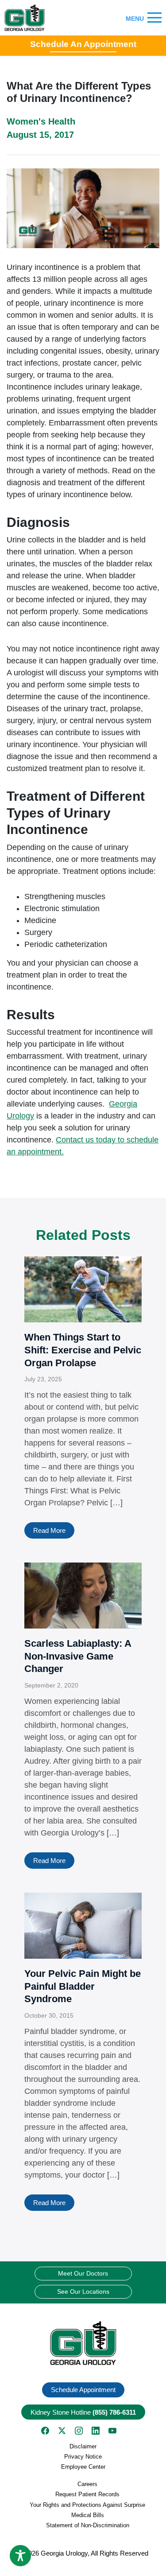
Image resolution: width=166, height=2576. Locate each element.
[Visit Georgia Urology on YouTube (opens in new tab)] (112, 2431)
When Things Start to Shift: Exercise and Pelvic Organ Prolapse (83, 1350)
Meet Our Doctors (83, 2273)
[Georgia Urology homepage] (25, 18)
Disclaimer (83, 2446)
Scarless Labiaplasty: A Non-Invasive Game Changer (78, 1656)
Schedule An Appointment (83, 44)
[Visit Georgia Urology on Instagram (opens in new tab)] (79, 2431)
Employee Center (83, 2467)
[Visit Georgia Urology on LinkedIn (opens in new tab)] (96, 2431)
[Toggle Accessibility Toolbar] (20, 2556)
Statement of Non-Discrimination (88, 2525)
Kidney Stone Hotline (83, 2412)
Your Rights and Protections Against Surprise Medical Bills (87, 2510)
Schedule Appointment (83, 2390)
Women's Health (41, 121)
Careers (87, 2484)
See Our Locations (83, 2292)
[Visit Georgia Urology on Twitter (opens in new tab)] (62, 2431)
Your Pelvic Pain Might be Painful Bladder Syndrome (83, 1986)
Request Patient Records (87, 2494)
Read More (49, 1530)
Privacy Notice (83, 2457)
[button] (83, 2343)
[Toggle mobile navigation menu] (154, 18)
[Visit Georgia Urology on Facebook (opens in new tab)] (45, 2431)
